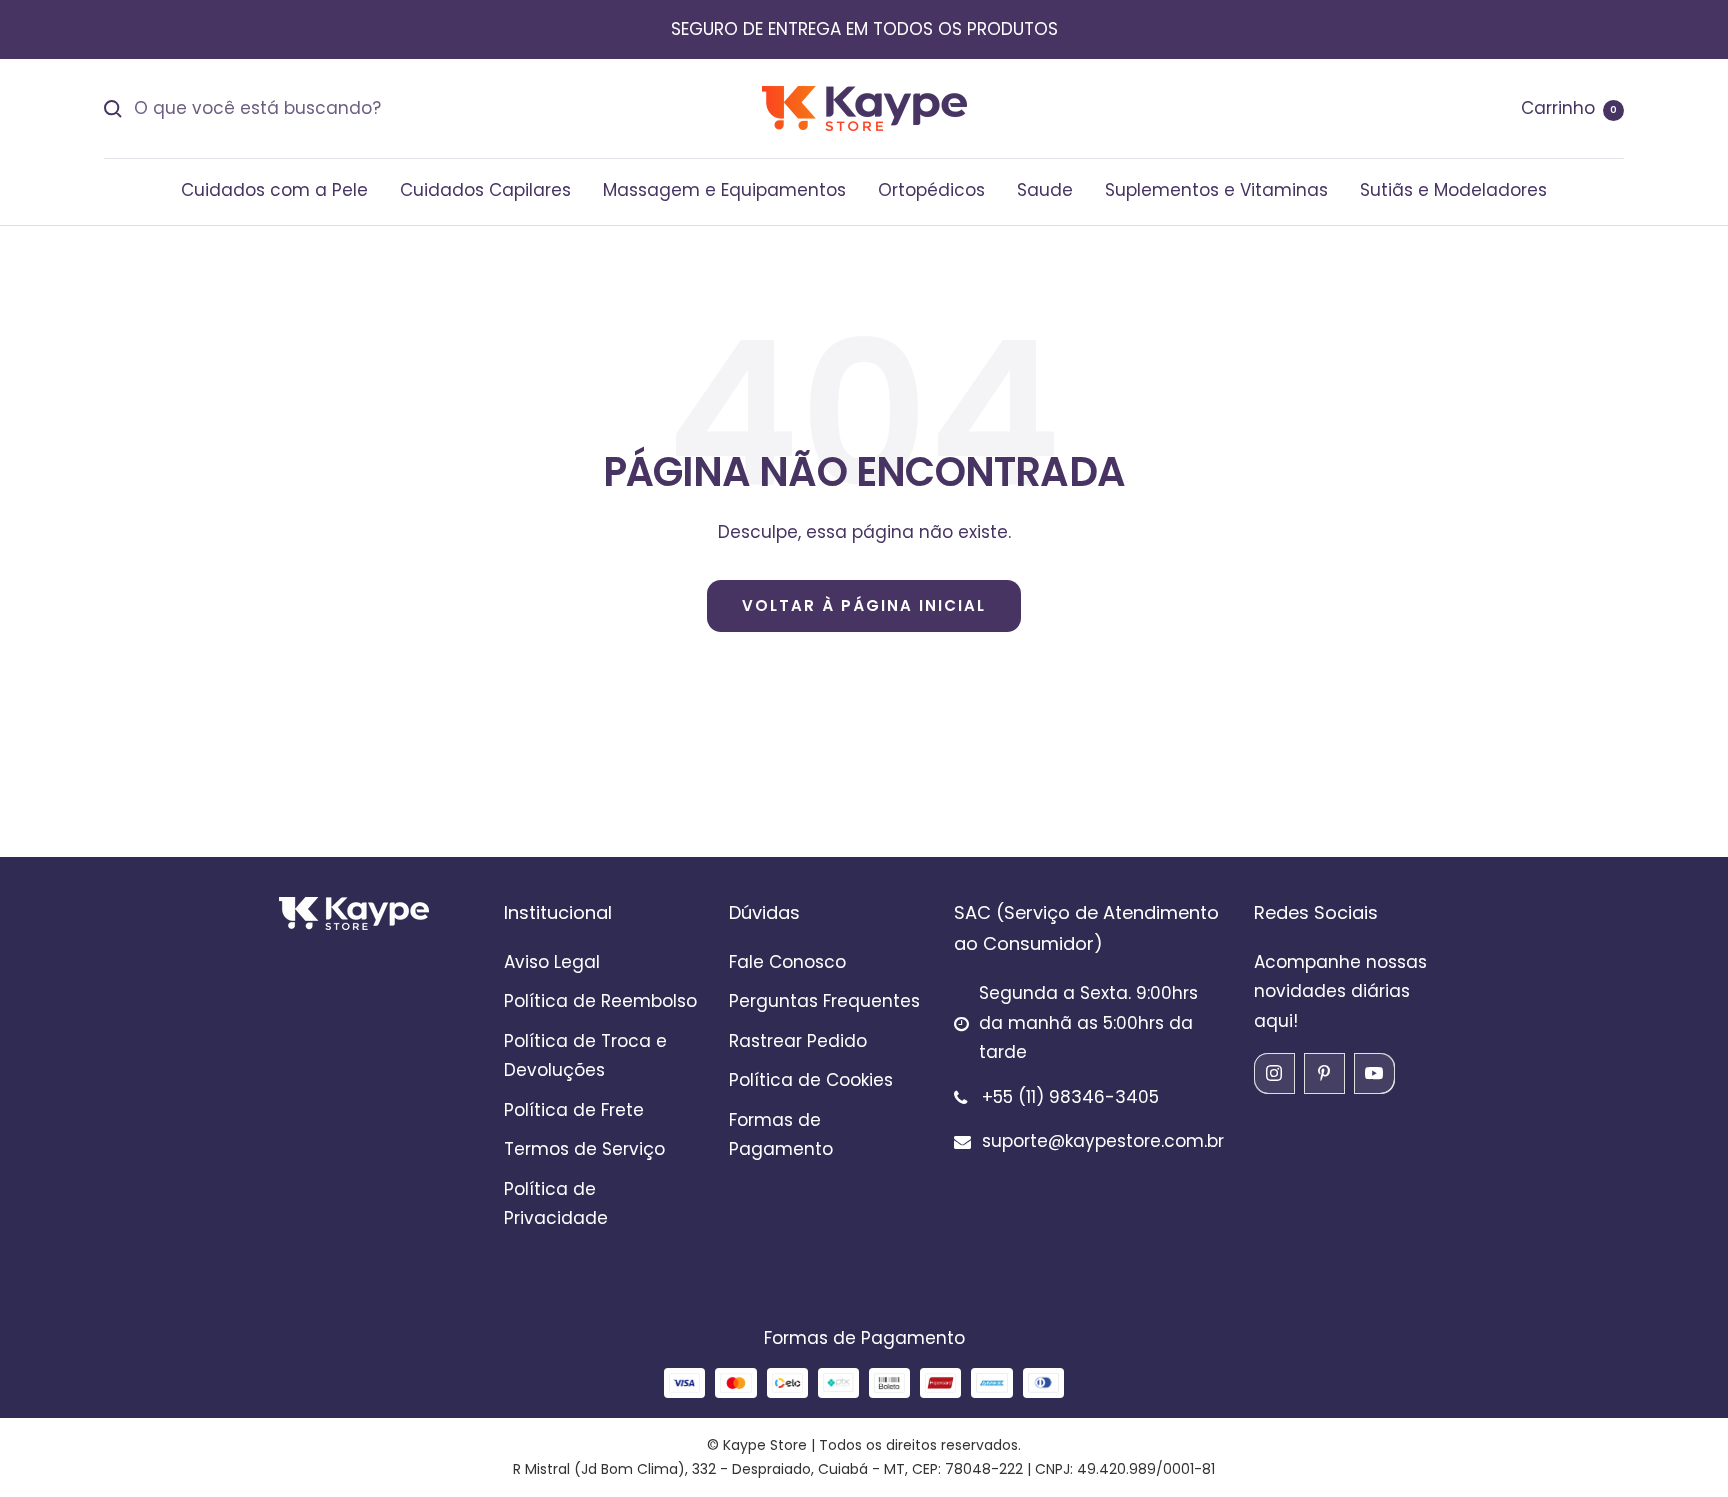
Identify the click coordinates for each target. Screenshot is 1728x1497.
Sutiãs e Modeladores (1453, 190)
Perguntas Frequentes (824, 1001)
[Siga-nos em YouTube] (1374, 1073)
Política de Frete (574, 1110)
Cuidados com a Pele (274, 190)
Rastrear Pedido (798, 1041)
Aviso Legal (552, 962)
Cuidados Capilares (485, 190)
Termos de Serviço (584, 1149)
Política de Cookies (811, 1080)
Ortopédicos (931, 190)
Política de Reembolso (600, 1001)
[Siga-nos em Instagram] (1274, 1073)
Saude (1045, 190)
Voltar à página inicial (864, 605)
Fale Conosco (787, 962)
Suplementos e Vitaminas (1216, 190)
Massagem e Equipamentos (724, 190)
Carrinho (1569, 108)
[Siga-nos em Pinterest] (1324, 1073)
